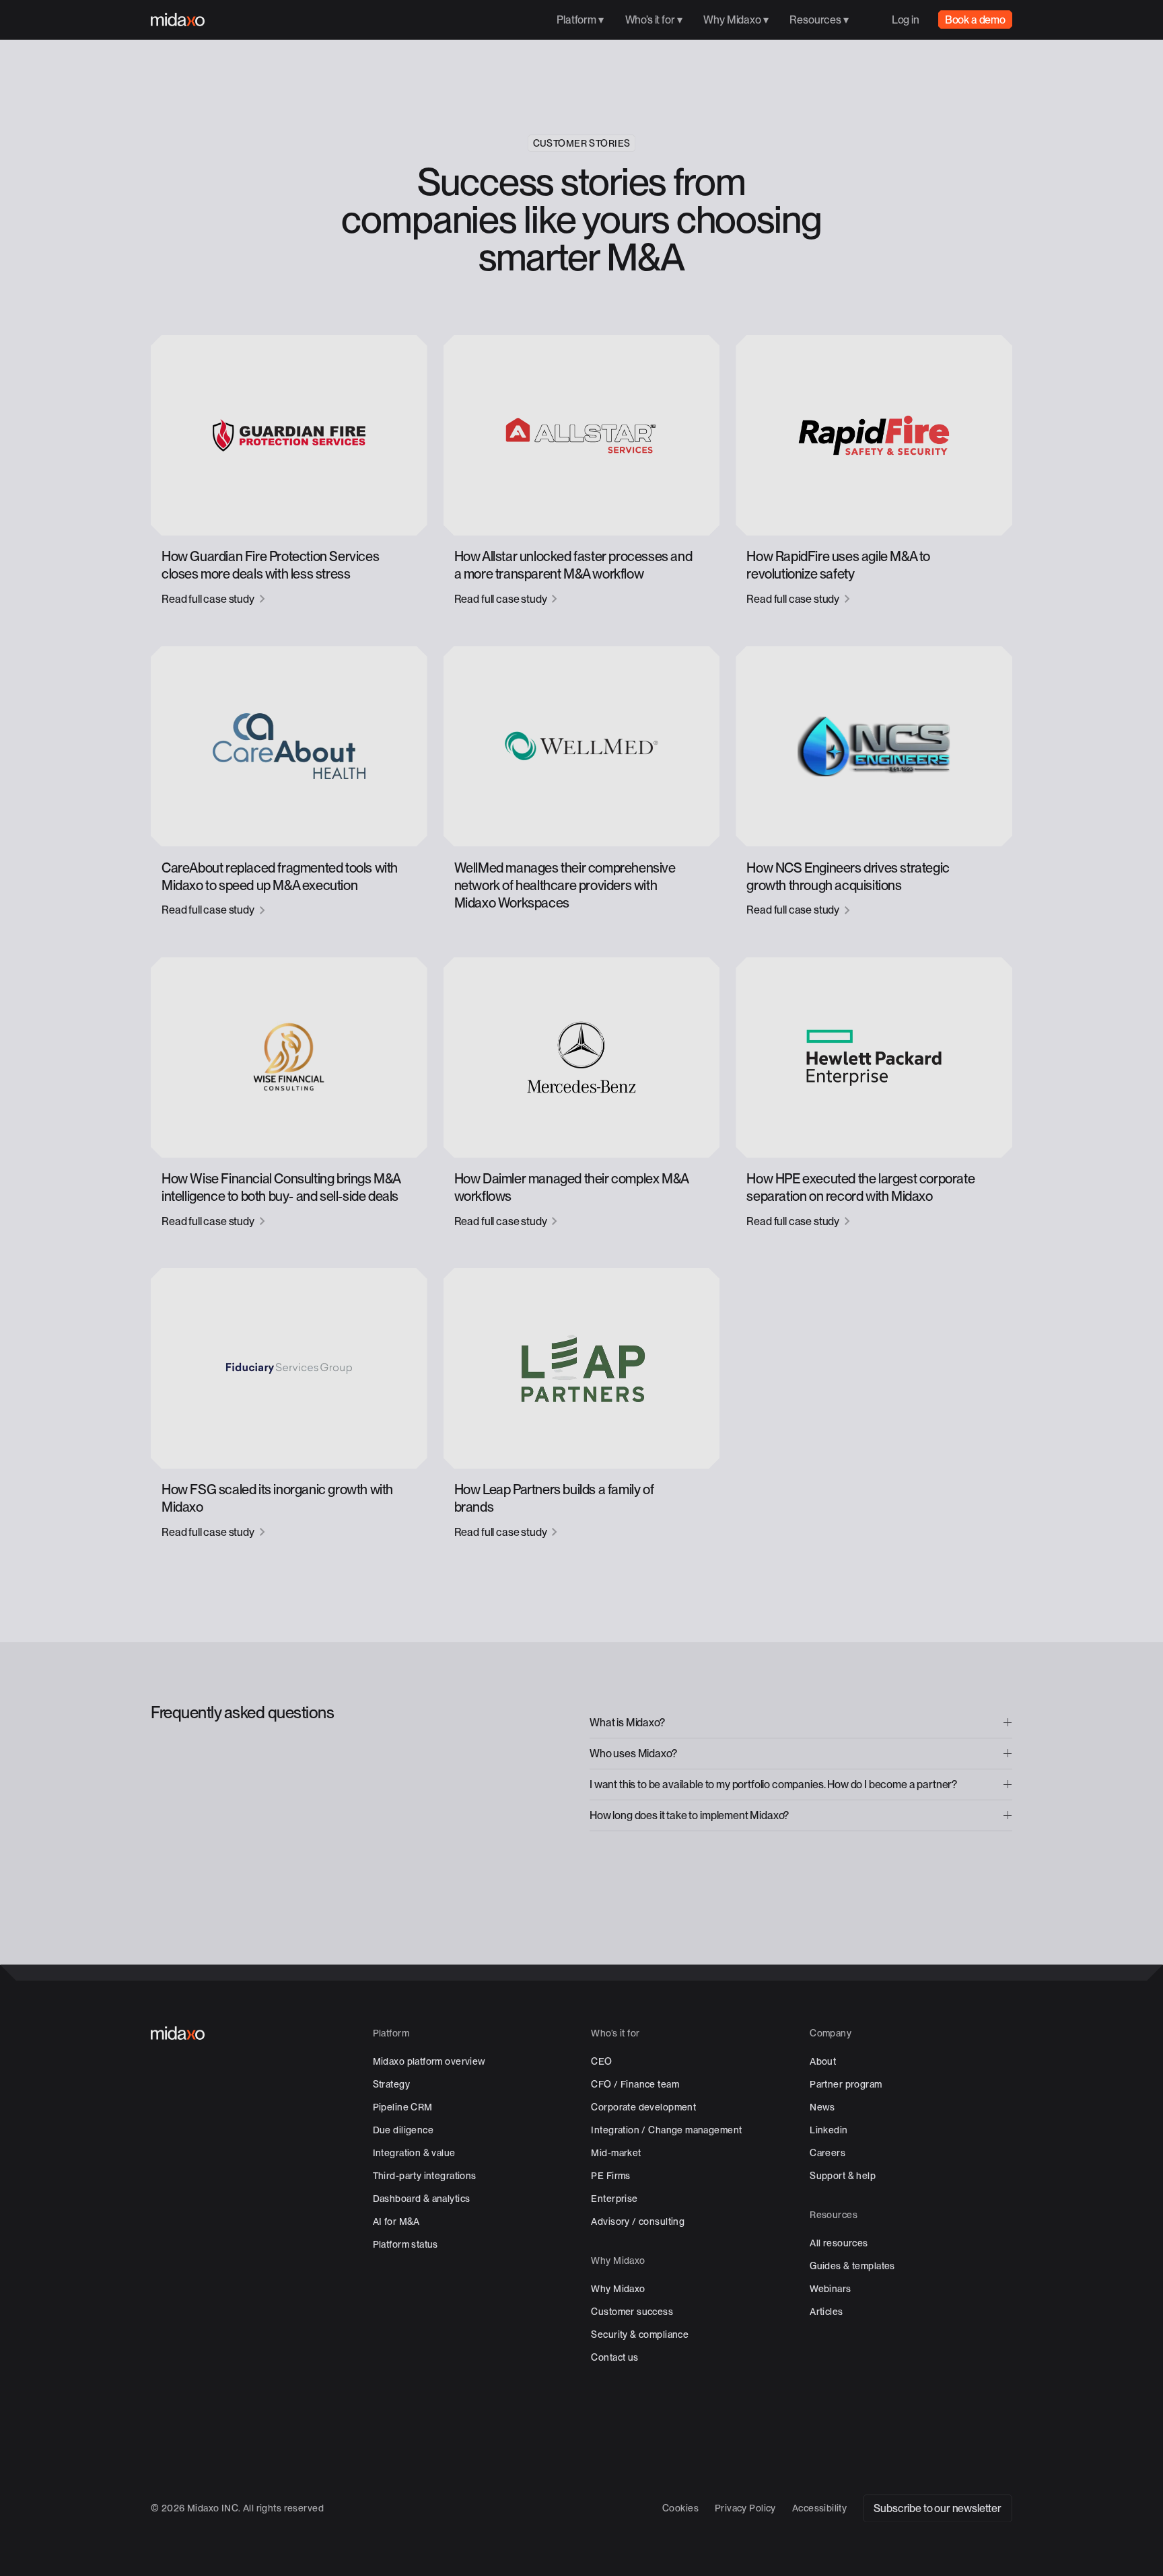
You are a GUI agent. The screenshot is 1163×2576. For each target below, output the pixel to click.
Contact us (614, 2357)
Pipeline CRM (403, 2107)
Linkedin (829, 2130)
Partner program (846, 2084)
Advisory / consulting (638, 2221)
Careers (827, 2153)
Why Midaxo (618, 2289)
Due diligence (403, 2130)
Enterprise (614, 2199)
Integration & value (414, 2153)
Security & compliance (640, 2334)
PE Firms (610, 2176)
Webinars (830, 2289)
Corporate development (643, 2107)
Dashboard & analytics (422, 2199)
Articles (826, 2312)
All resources (839, 2243)
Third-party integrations (425, 2176)
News (822, 2107)
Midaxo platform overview (429, 2061)
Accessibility (819, 2508)
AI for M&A (396, 2221)
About (823, 2061)
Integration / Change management (666, 2130)
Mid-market (616, 2153)
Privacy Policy (745, 2508)
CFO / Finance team (635, 2084)
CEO (601, 2061)
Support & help (843, 2176)
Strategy (391, 2084)
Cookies (680, 2508)
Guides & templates (852, 2266)
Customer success (632, 2312)
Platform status (406, 2244)
